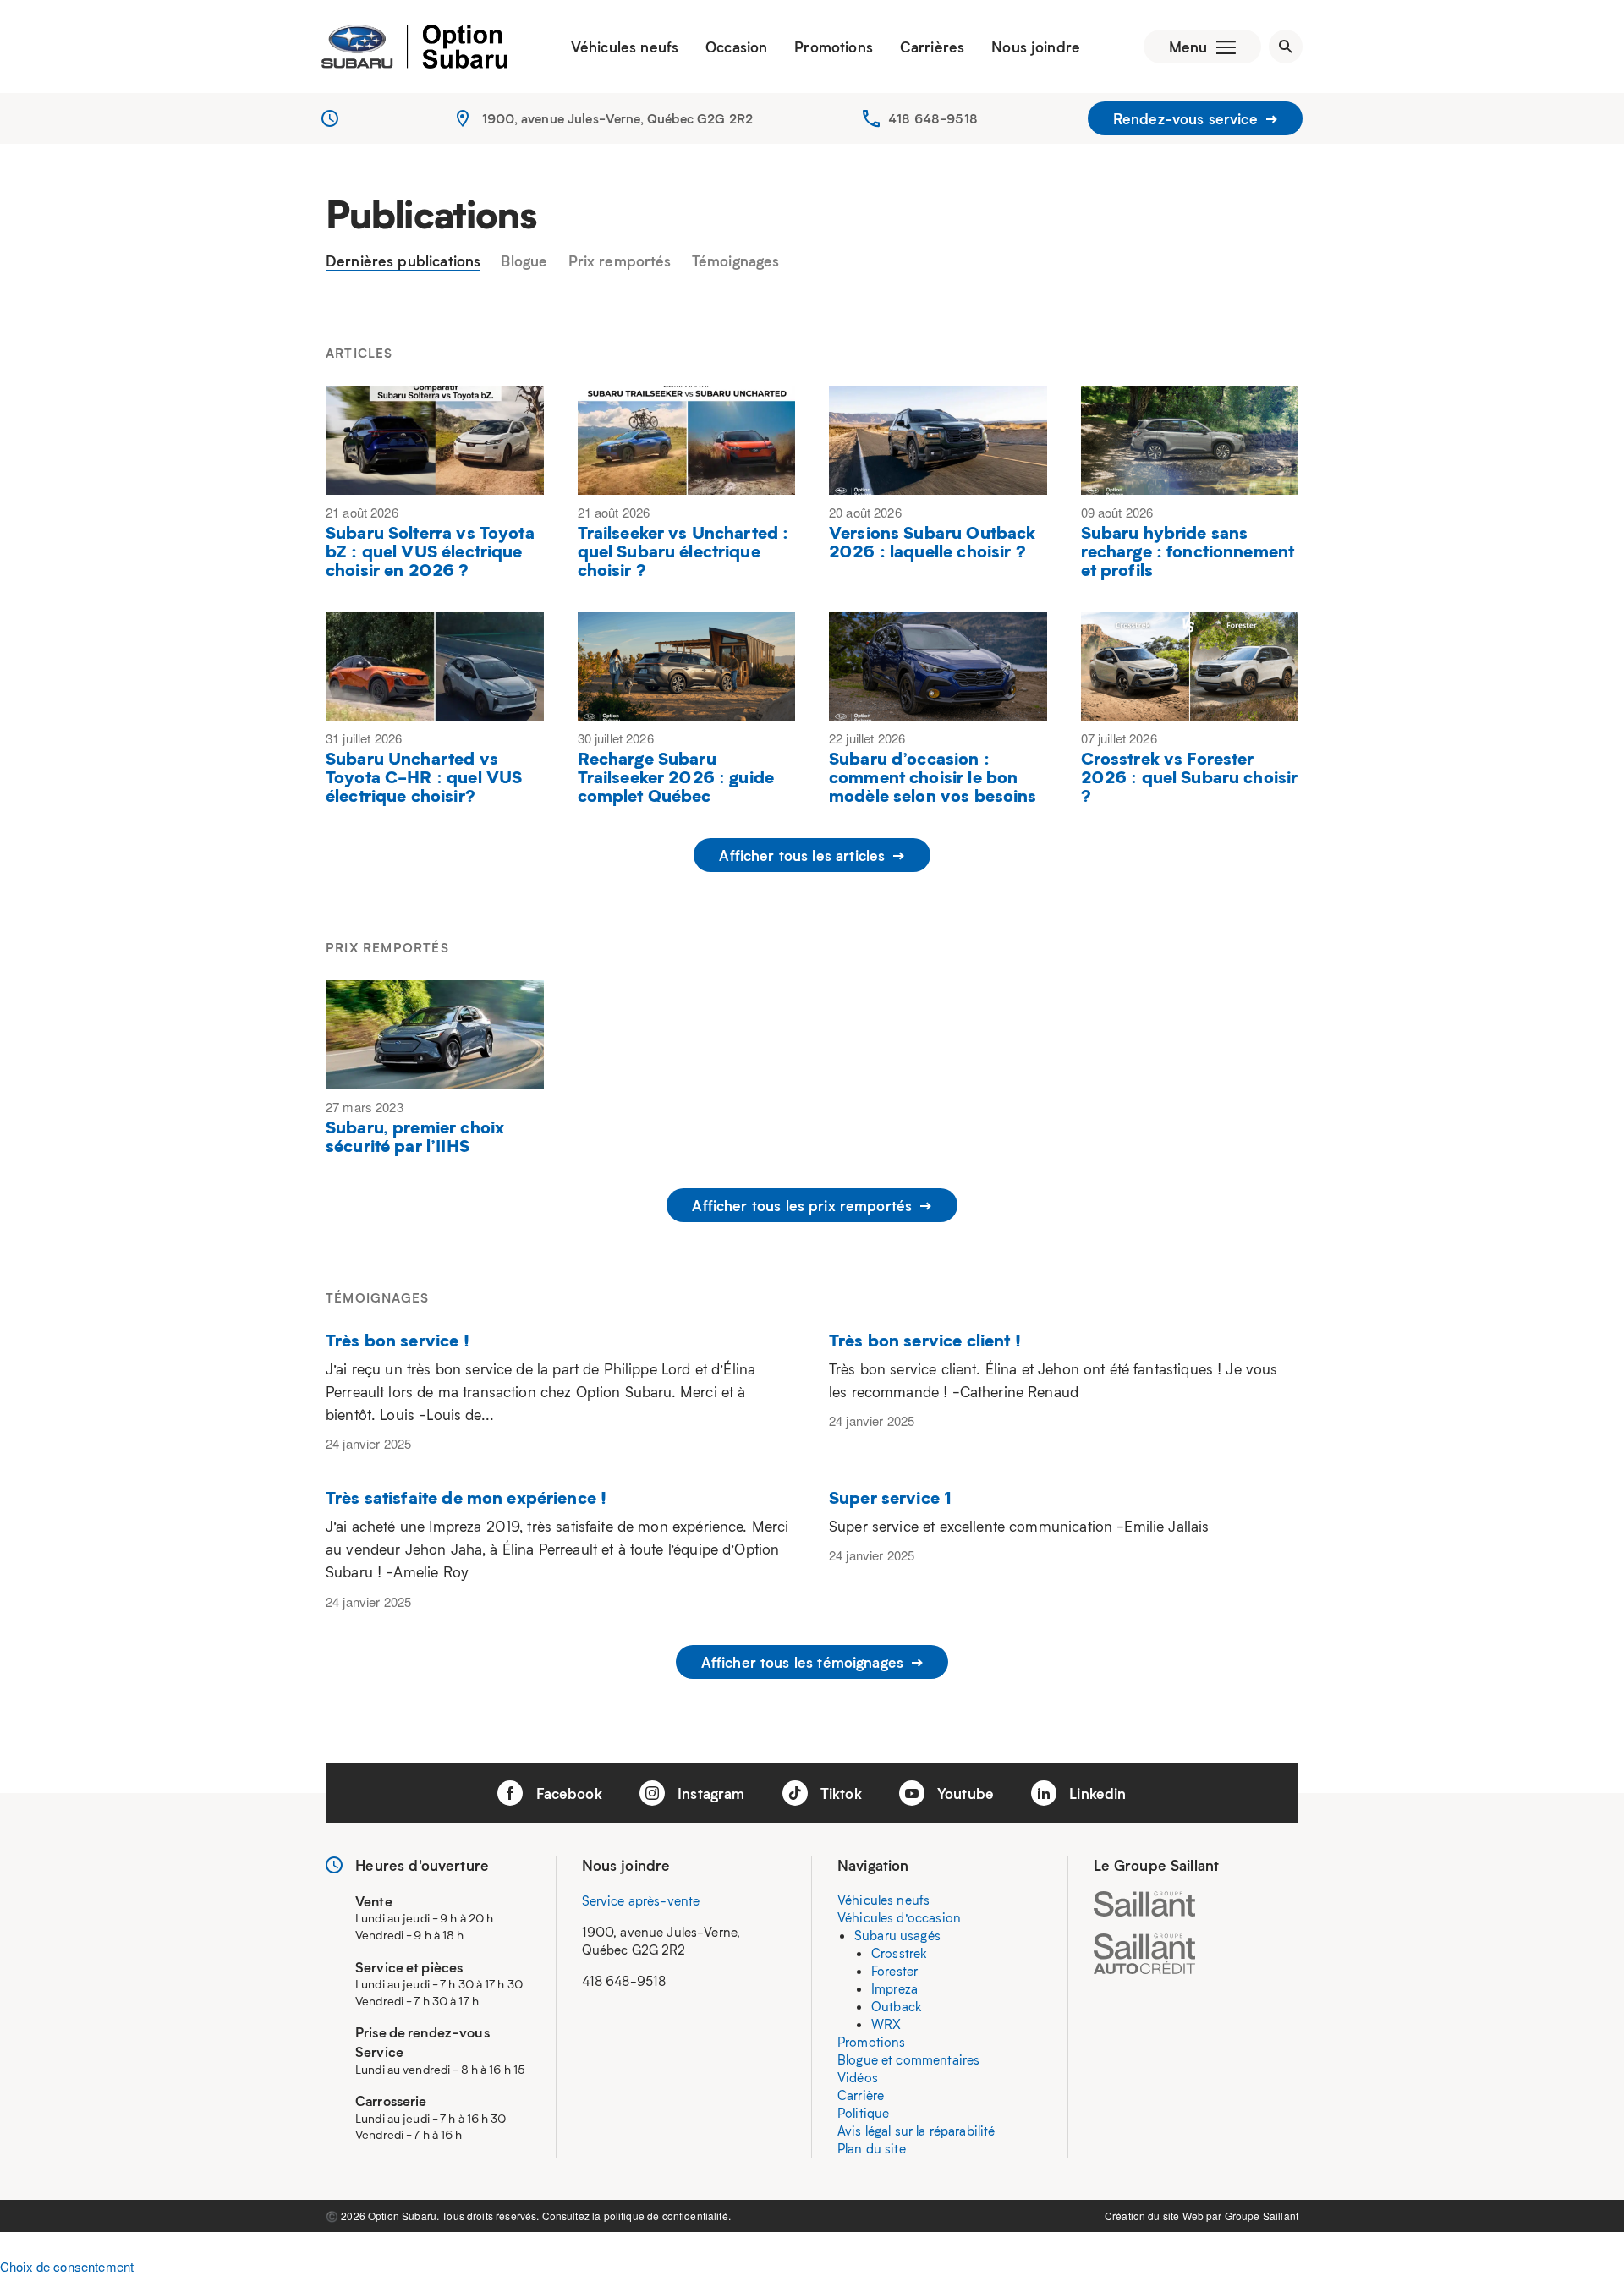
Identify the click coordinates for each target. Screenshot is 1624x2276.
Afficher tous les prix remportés (804, 1205)
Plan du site (872, 2148)
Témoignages (736, 261)
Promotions (834, 47)
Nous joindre (1036, 47)
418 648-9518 (933, 118)
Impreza (894, 1988)
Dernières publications (403, 261)
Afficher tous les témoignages (805, 1662)
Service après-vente (641, 1900)
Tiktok (839, 1793)
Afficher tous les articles (804, 855)
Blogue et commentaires (908, 2059)
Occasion (736, 47)
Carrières (932, 47)
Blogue (524, 261)
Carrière (861, 2095)
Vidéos (858, 2077)
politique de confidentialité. (667, 2216)
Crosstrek (899, 1953)
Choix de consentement (67, 2266)
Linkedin (1095, 1793)
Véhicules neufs (625, 47)
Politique (863, 2113)
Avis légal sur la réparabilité (916, 2131)
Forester (894, 1971)
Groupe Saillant (1262, 2216)
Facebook (566, 1793)
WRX (886, 2024)
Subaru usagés (897, 1935)
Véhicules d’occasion (899, 1917)
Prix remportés (620, 261)
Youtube (963, 1793)
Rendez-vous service (1188, 118)
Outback (897, 2006)
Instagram (709, 1793)
